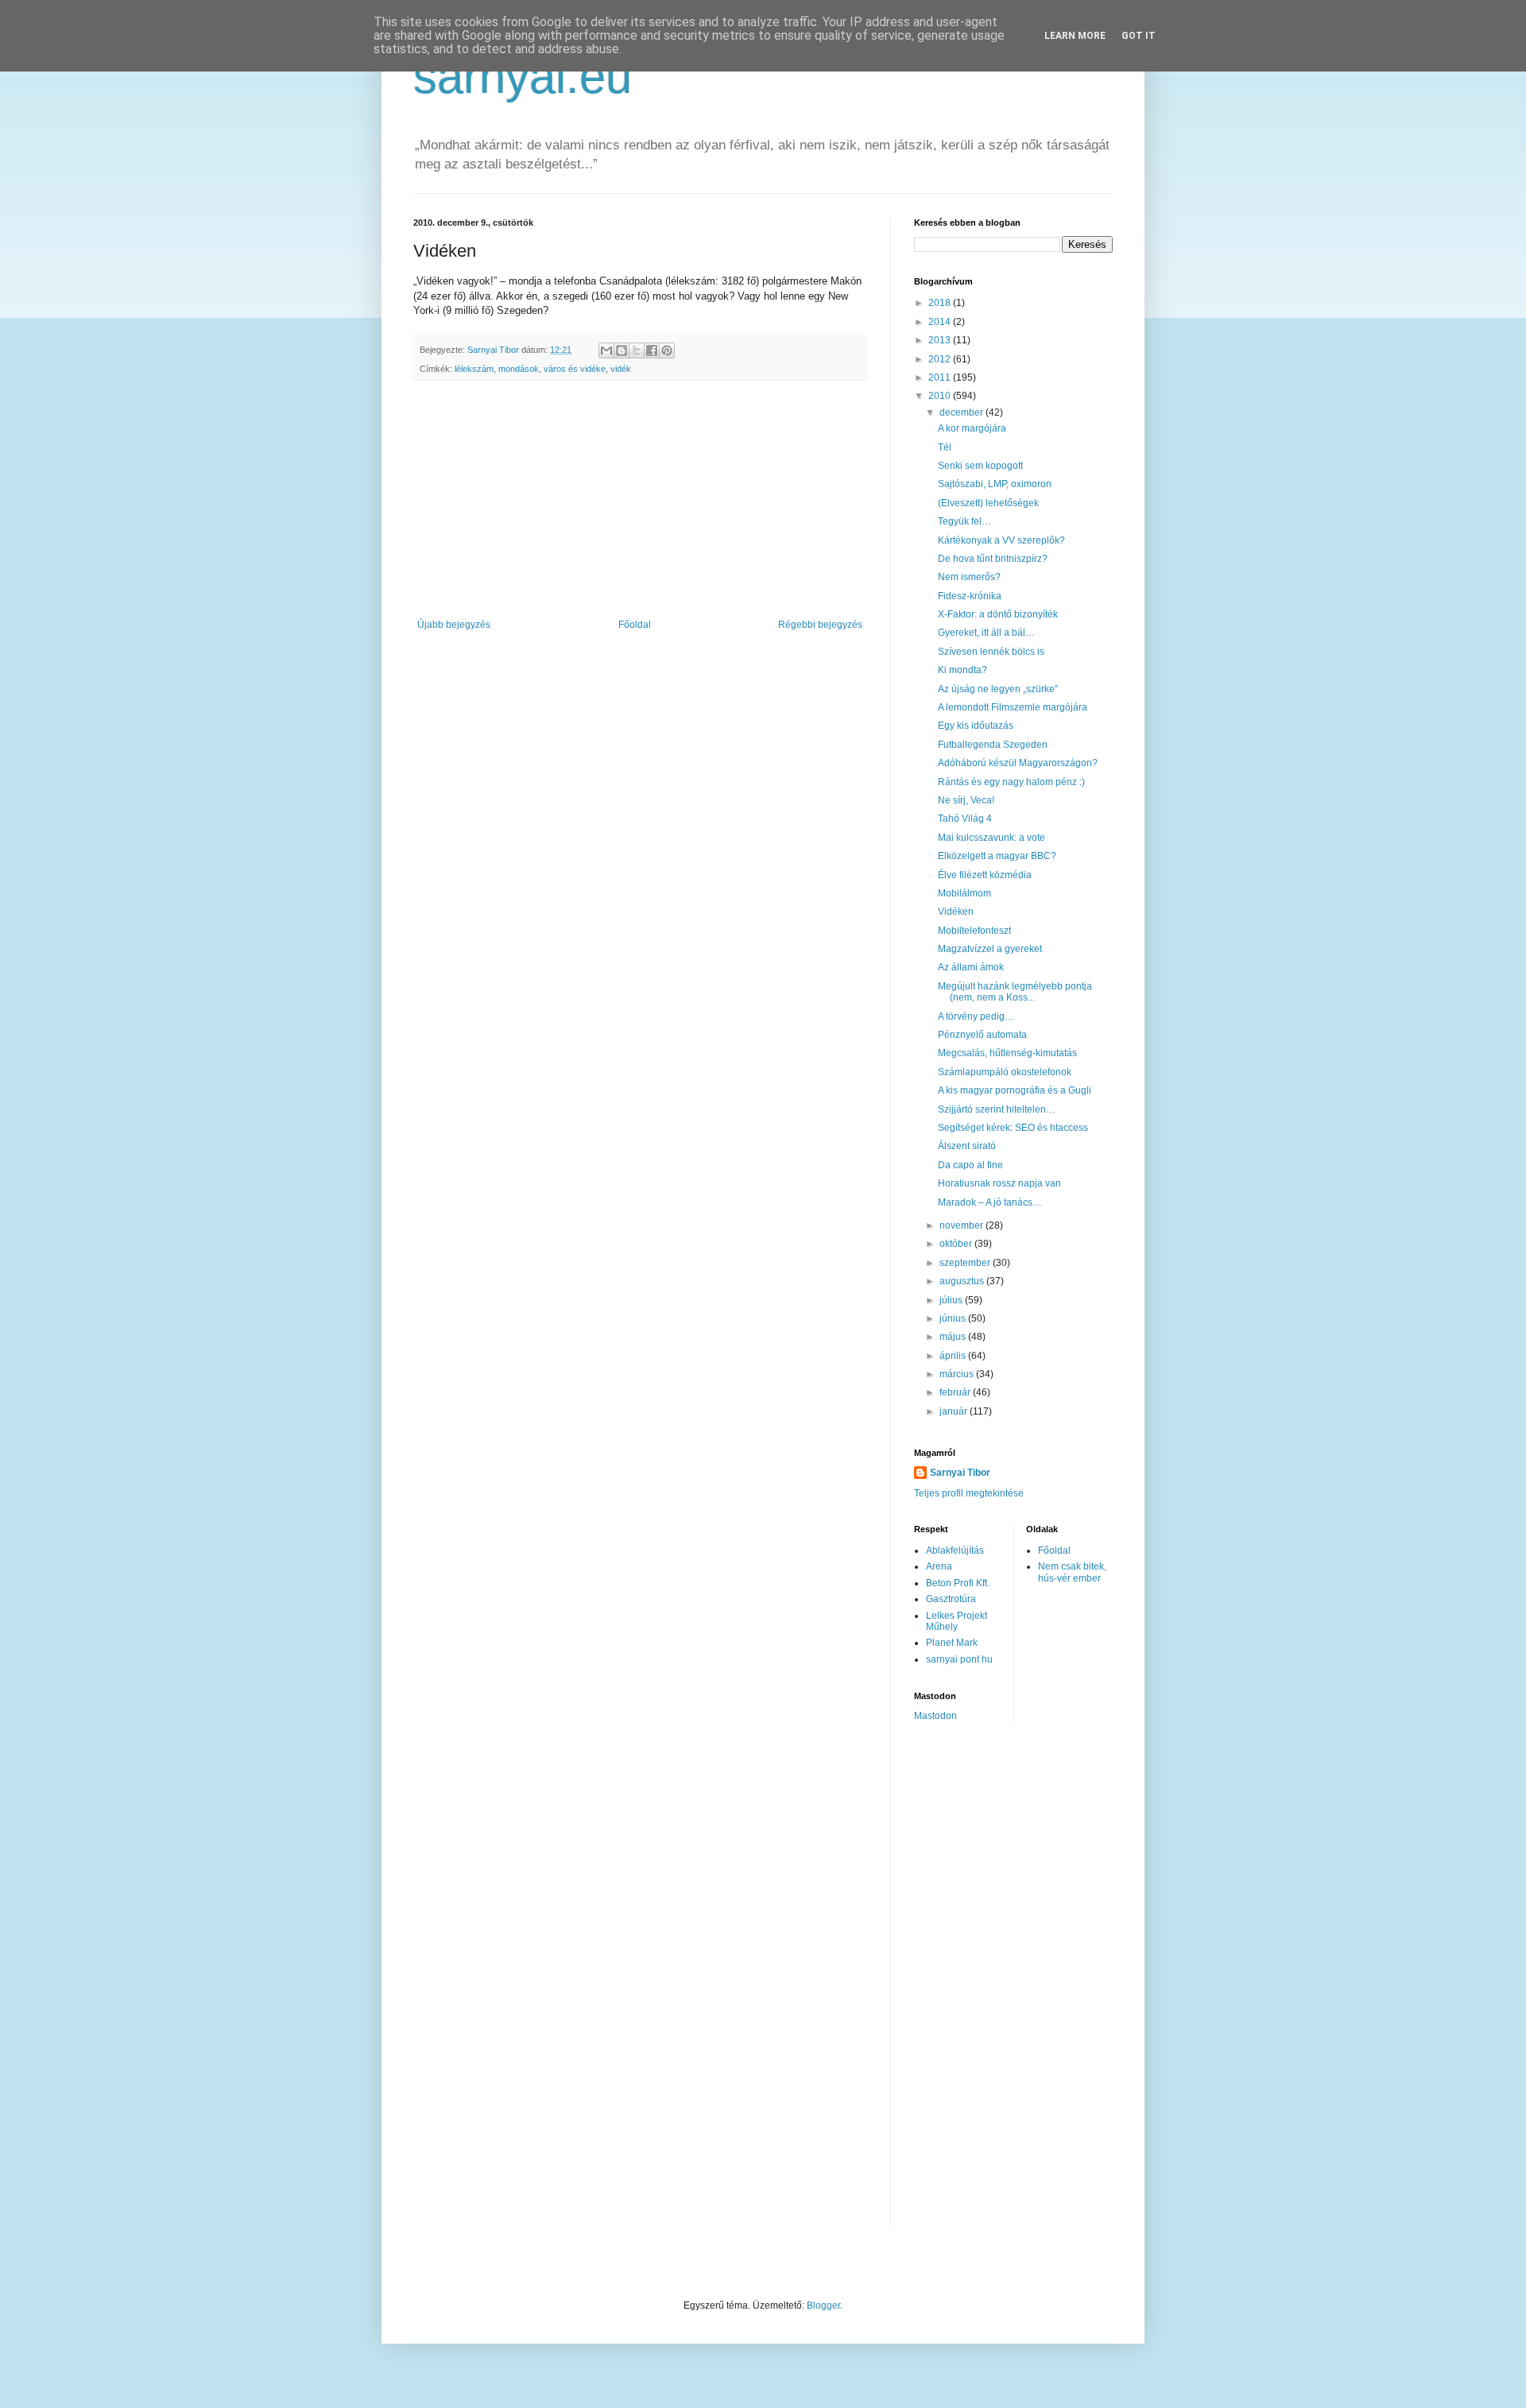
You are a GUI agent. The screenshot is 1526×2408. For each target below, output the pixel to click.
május (954, 1337)
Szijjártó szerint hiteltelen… (997, 1109)
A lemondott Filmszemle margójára (1013, 707)
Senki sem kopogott (980, 466)
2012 (941, 359)
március (958, 1374)
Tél (945, 447)
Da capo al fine (970, 1165)
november (962, 1225)
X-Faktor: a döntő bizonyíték (998, 614)
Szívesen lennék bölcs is (991, 652)
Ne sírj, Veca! (966, 800)
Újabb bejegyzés (454, 625)
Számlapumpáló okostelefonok (1005, 1072)
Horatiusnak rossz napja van (999, 1183)
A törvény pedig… (976, 1016)
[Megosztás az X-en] (637, 350)
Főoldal (635, 625)
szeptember (966, 1263)
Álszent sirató (967, 1146)
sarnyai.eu (523, 77)
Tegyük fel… (964, 521)
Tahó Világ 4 (965, 819)
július (952, 1300)
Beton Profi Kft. (958, 1583)
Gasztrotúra (951, 1599)
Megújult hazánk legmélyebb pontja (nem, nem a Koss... (1015, 992)
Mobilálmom (964, 893)
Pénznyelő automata (982, 1035)
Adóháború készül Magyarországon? (1018, 763)
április (954, 1356)
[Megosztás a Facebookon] (652, 350)
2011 (941, 377)
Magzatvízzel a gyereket (990, 949)
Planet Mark (952, 1643)
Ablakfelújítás (955, 1550)
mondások (519, 369)
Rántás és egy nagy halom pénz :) (1011, 782)
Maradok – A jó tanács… (990, 1202)
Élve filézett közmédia (985, 875)
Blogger (823, 2305)
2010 (941, 396)
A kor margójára (972, 428)
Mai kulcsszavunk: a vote (992, 838)
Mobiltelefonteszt (974, 931)
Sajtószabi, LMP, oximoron (995, 484)
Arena (939, 1566)
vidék (621, 369)
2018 (941, 303)
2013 (941, 340)
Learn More (1075, 36)
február (956, 1392)
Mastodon (935, 1716)
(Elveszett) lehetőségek (988, 503)
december (962, 412)
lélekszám (474, 369)
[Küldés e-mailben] (606, 350)
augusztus (963, 1281)
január (955, 1411)
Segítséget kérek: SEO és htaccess (1013, 1128)
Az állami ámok (971, 967)
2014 (941, 322)
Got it (1139, 36)
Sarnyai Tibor (960, 1473)
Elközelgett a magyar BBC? (997, 856)
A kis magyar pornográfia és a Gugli (1015, 1090)
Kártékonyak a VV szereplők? (1001, 540)
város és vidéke (575, 369)
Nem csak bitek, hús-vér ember (1072, 1572)
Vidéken (956, 912)
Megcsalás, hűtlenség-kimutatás (1007, 1053)
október (957, 1244)
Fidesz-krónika (970, 596)
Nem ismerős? (969, 577)
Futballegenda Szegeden (993, 745)
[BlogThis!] (622, 350)
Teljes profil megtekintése (969, 1493)
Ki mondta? (962, 670)
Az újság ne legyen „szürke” (998, 689)
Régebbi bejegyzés (820, 625)
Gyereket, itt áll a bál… (986, 633)
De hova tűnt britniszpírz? (993, 559)
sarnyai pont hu (959, 1659)
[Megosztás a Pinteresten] (667, 350)
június (954, 1318)
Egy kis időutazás (976, 726)
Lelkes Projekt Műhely (957, 1621)
